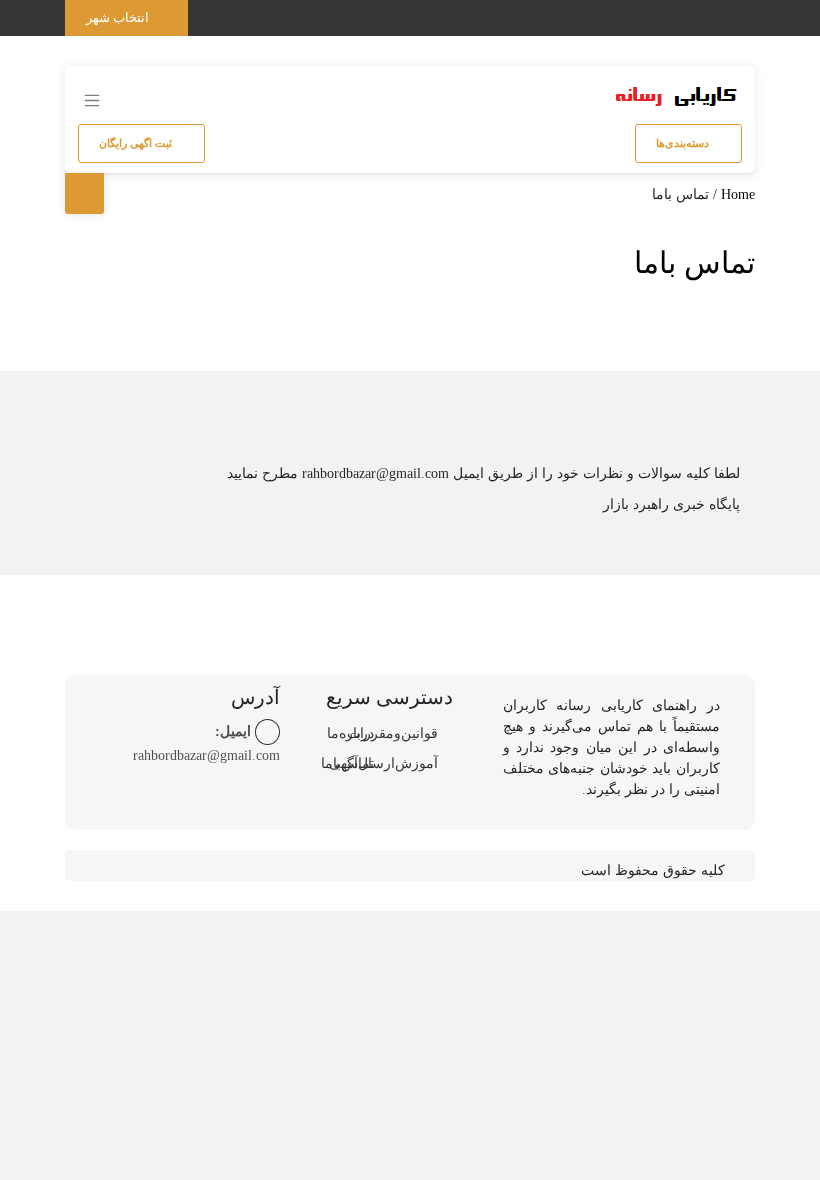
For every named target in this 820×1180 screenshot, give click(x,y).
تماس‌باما (347, 763)
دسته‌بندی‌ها (684, 143)
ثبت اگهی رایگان (137, 143)
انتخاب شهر (119, 17)
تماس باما (694, 262)
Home (738, 194)
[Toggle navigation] (736, 13)
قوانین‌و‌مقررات (392, 733)
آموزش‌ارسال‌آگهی (383, 763)
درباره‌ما (350, 733)
